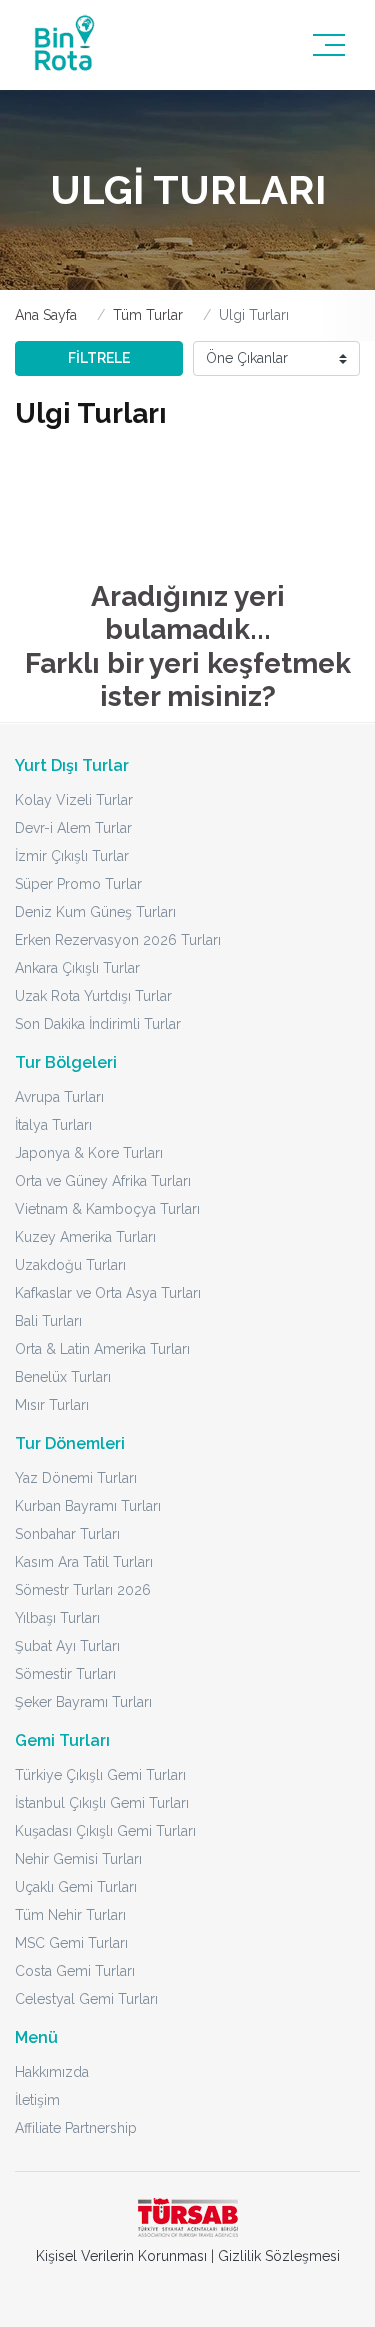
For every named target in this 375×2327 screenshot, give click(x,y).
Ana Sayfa (46, 315)
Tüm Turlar (148, 315)
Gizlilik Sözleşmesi (279, 2256)
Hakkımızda (52, 2072)
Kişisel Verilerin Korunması (121, 2256)
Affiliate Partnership (76, 2128)
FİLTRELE (99, 358)
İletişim (37, 2100)
